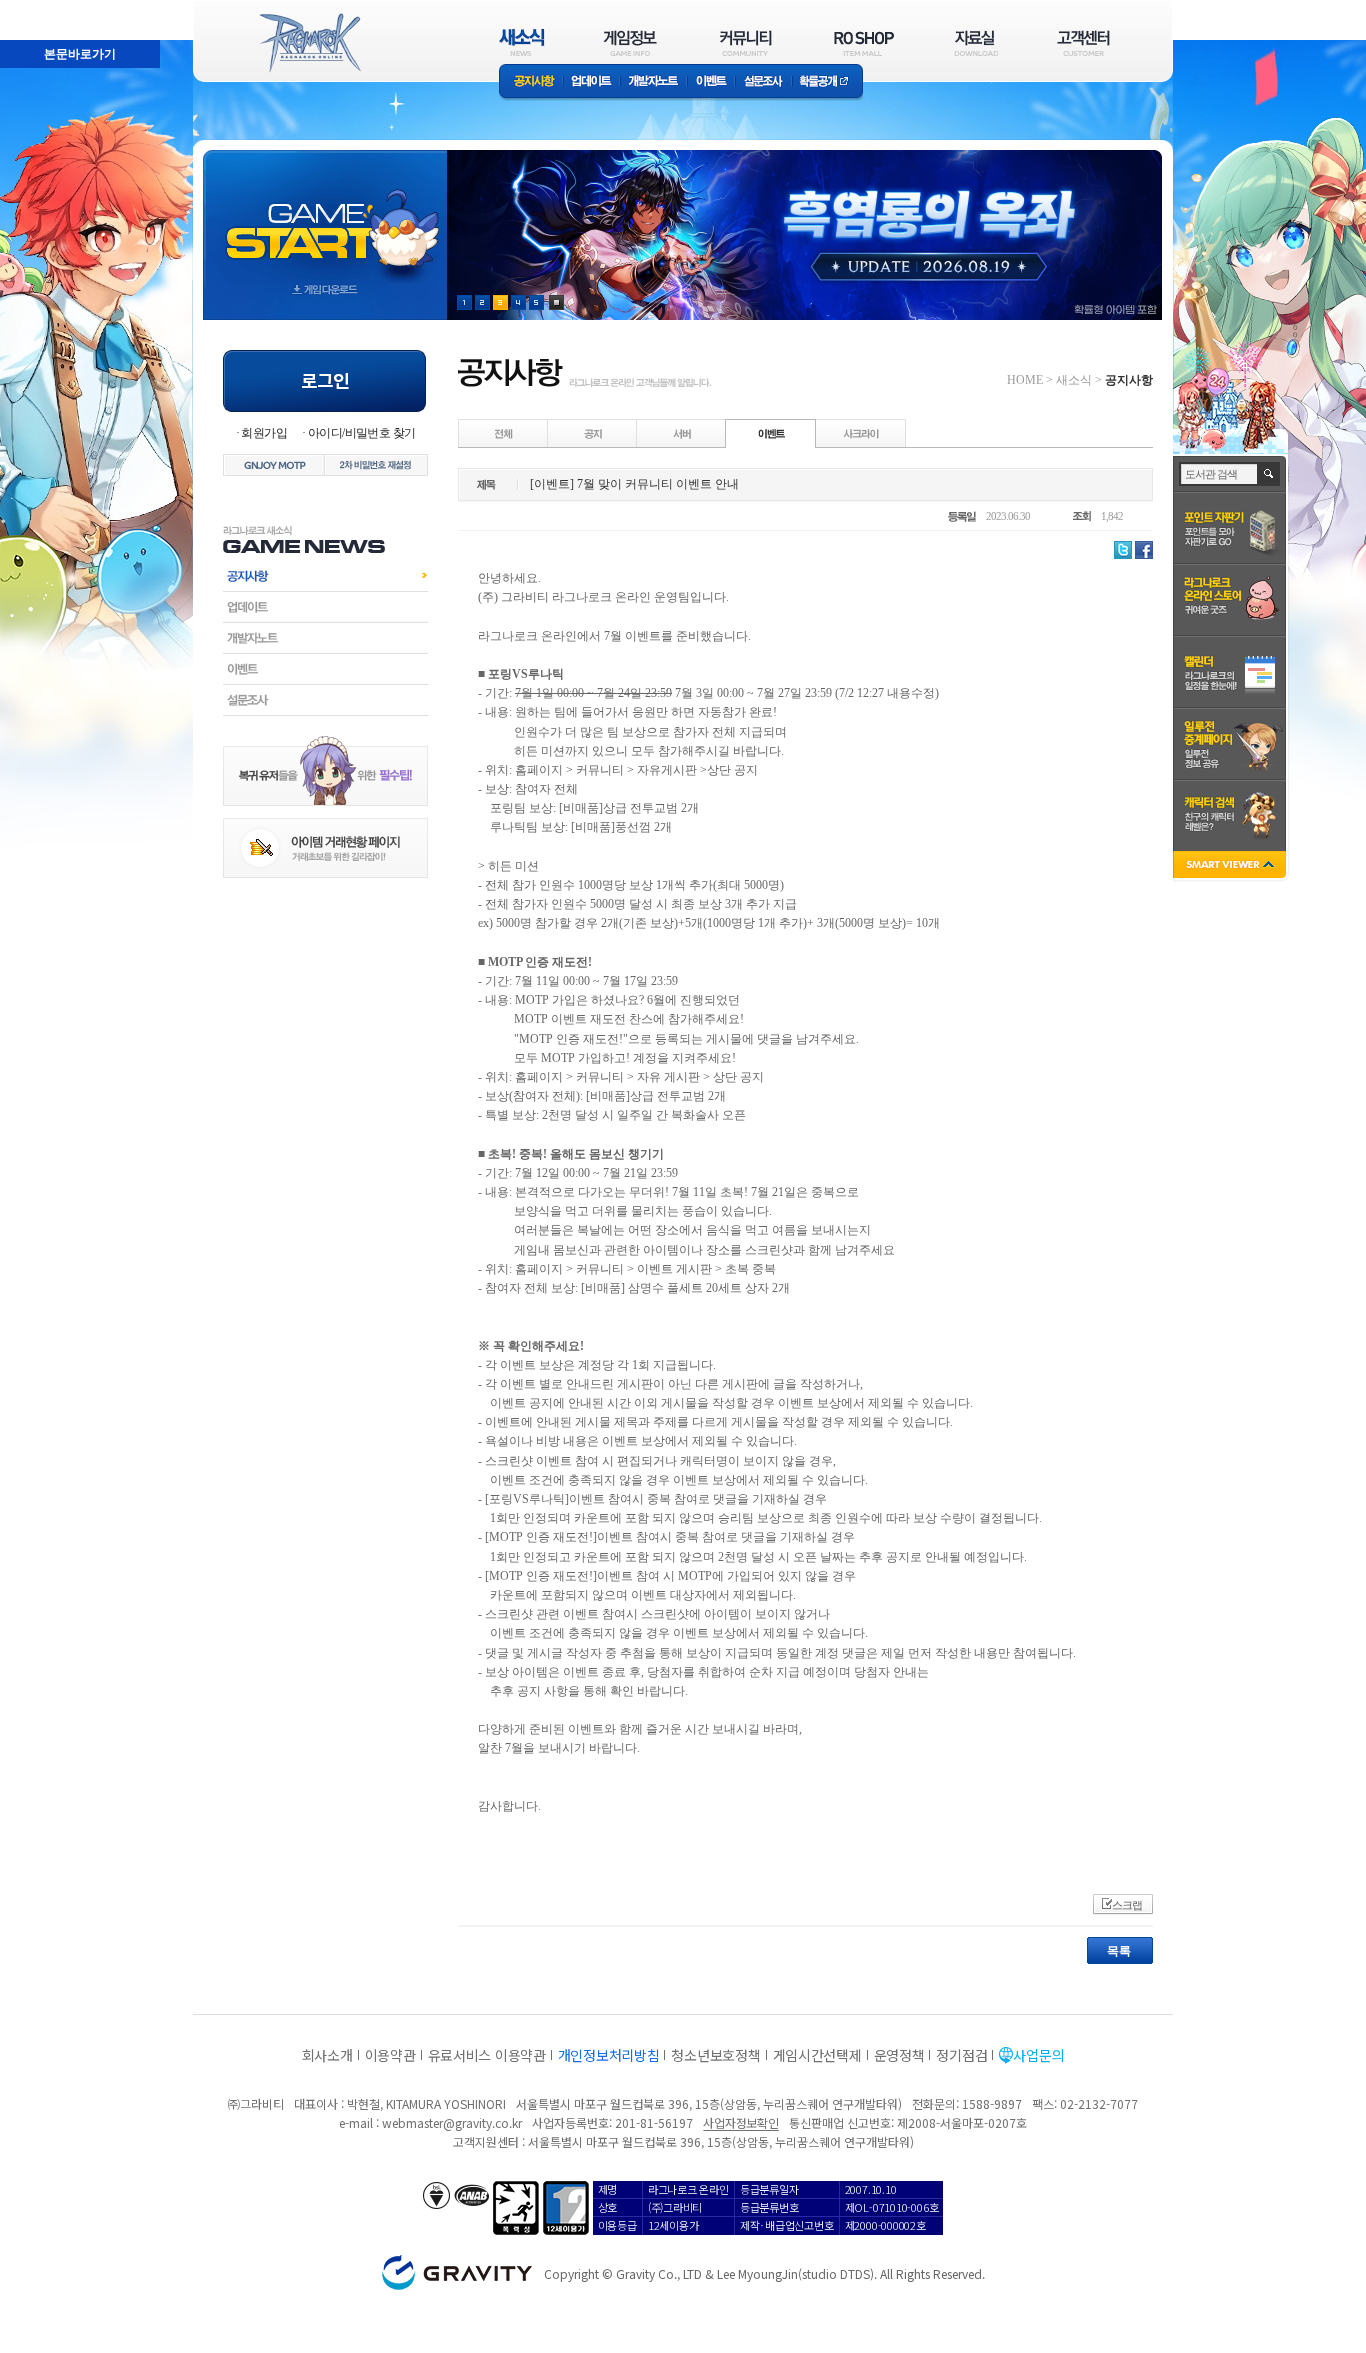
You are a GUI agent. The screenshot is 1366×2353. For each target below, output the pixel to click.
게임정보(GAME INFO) (630, 42)
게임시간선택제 (817, 2055)
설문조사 (763, 82)
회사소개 (327, 2055)
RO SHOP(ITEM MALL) (864, 42)
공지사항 (531, 82)
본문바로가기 (36, 9)
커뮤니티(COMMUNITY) (746, 42)
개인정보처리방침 (609, 2055)
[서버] (682, 433)
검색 (1269, 474)
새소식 (1074, 380)
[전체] (504, 433)
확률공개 (827, 82)
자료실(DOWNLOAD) (975, 42)
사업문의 (1038, 2055)
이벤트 (711, 82)
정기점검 (961, 2055)
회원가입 (264, 433)
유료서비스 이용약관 (487, 2055)
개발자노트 (653, 82)
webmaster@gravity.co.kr (452, 2122)
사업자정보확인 (740, 2122)
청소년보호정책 (715, 2055)
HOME (1025, 380)
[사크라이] (861, 433)
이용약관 (390, 2055)
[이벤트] (771, 433)
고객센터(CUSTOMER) (1083, 42)
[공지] (593, 433)
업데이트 (591, 82)
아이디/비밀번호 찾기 (361, 433)
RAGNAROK (309, 43)
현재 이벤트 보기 (556, 302)
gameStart (325, 216)
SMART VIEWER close (1231, 866)
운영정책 (899, 2055)
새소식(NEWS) (522, 42)
